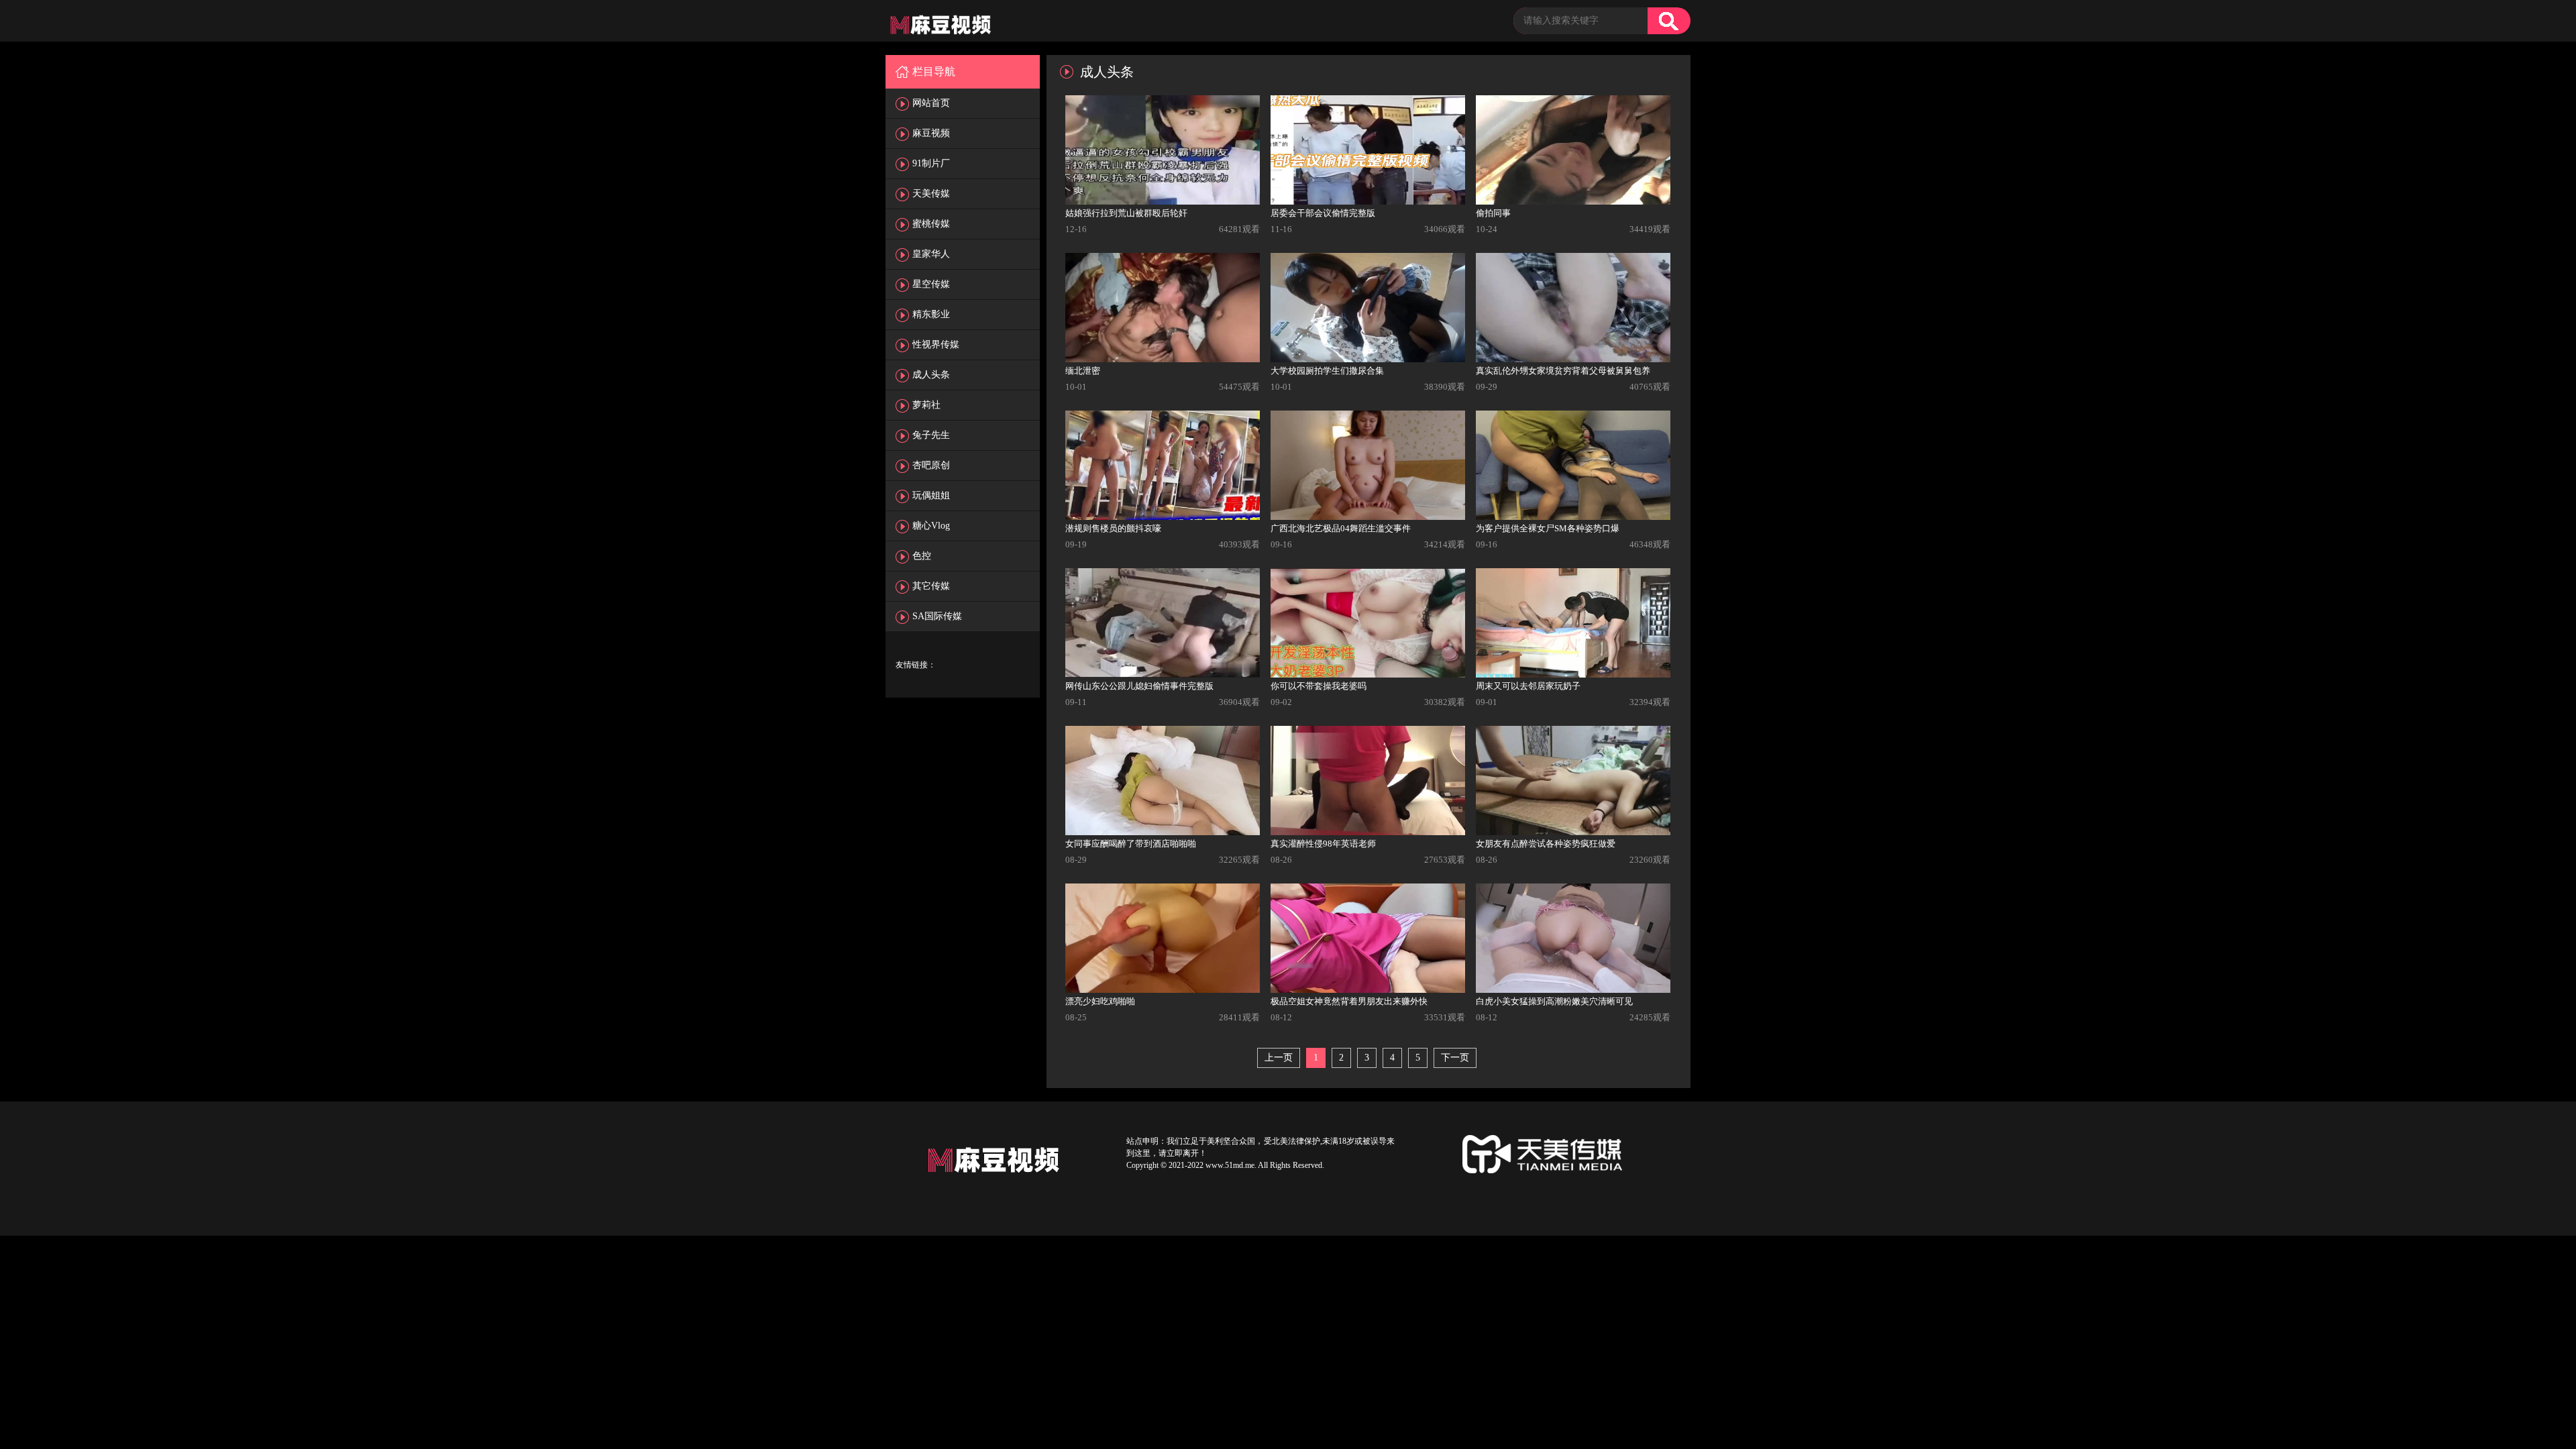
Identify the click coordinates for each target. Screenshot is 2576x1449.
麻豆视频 (931, 133)
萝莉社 (926, 405)
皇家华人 (931, 254)
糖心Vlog (931, 526)
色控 (922, 556)
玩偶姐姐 (931, 495)
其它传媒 (931, 586)
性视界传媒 (936, 344)
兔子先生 (931, 435)
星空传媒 (931, 284)
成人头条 (931, 375)
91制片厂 (931, 163)
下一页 (1455, 1058)
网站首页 (931, 103)
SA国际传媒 (937, 616)
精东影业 (931, 314)
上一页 (1279, 1058)
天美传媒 (931, 194)
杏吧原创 (931, 465)
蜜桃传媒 (931, 224)
